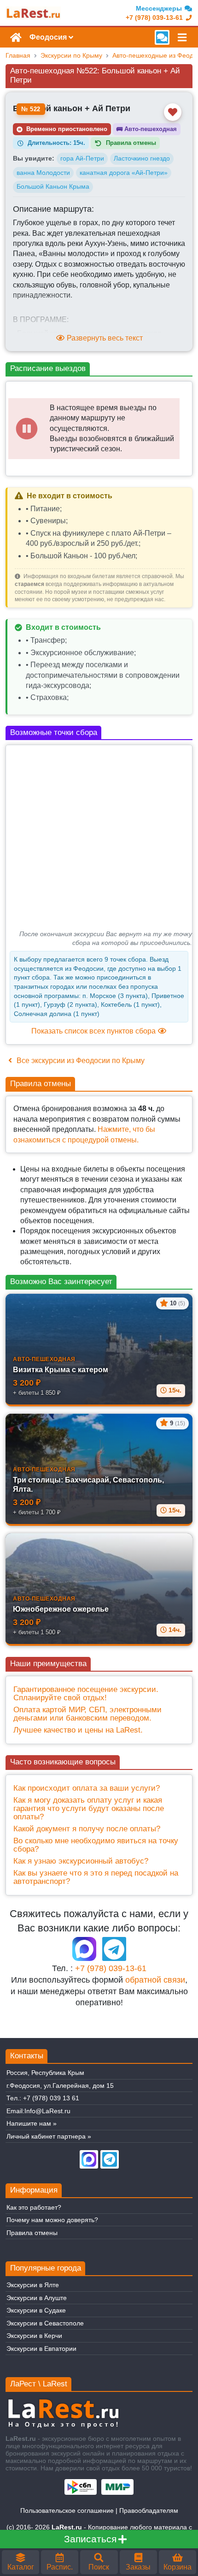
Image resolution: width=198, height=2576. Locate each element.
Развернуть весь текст (104, 338)
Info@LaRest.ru (47, 2111)
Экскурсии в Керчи (34, 2336)
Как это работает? (34, 2207)
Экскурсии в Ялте (33, 2285)
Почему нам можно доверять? (52, 2220)
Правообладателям (149, 2510)
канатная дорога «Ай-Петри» (124, 173)
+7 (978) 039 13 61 (51, 2098)
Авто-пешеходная (147, 129)
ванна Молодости (43, 173)
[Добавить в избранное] (173, 112)
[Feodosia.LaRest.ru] (33, 13)
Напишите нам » (32, 2123)
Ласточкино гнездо (142, 158)
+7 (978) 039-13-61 (111, 1968)
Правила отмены (32, 2233)
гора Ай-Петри (82, 158)
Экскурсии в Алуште (37, 2298)
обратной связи (155, 1980)
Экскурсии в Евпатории (41, 2349)
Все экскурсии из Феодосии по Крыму (80, 1061)
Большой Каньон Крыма (53, 186)
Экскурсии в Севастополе (45, 2323)
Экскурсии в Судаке (36, 2310)
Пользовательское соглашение (67, 2510)
